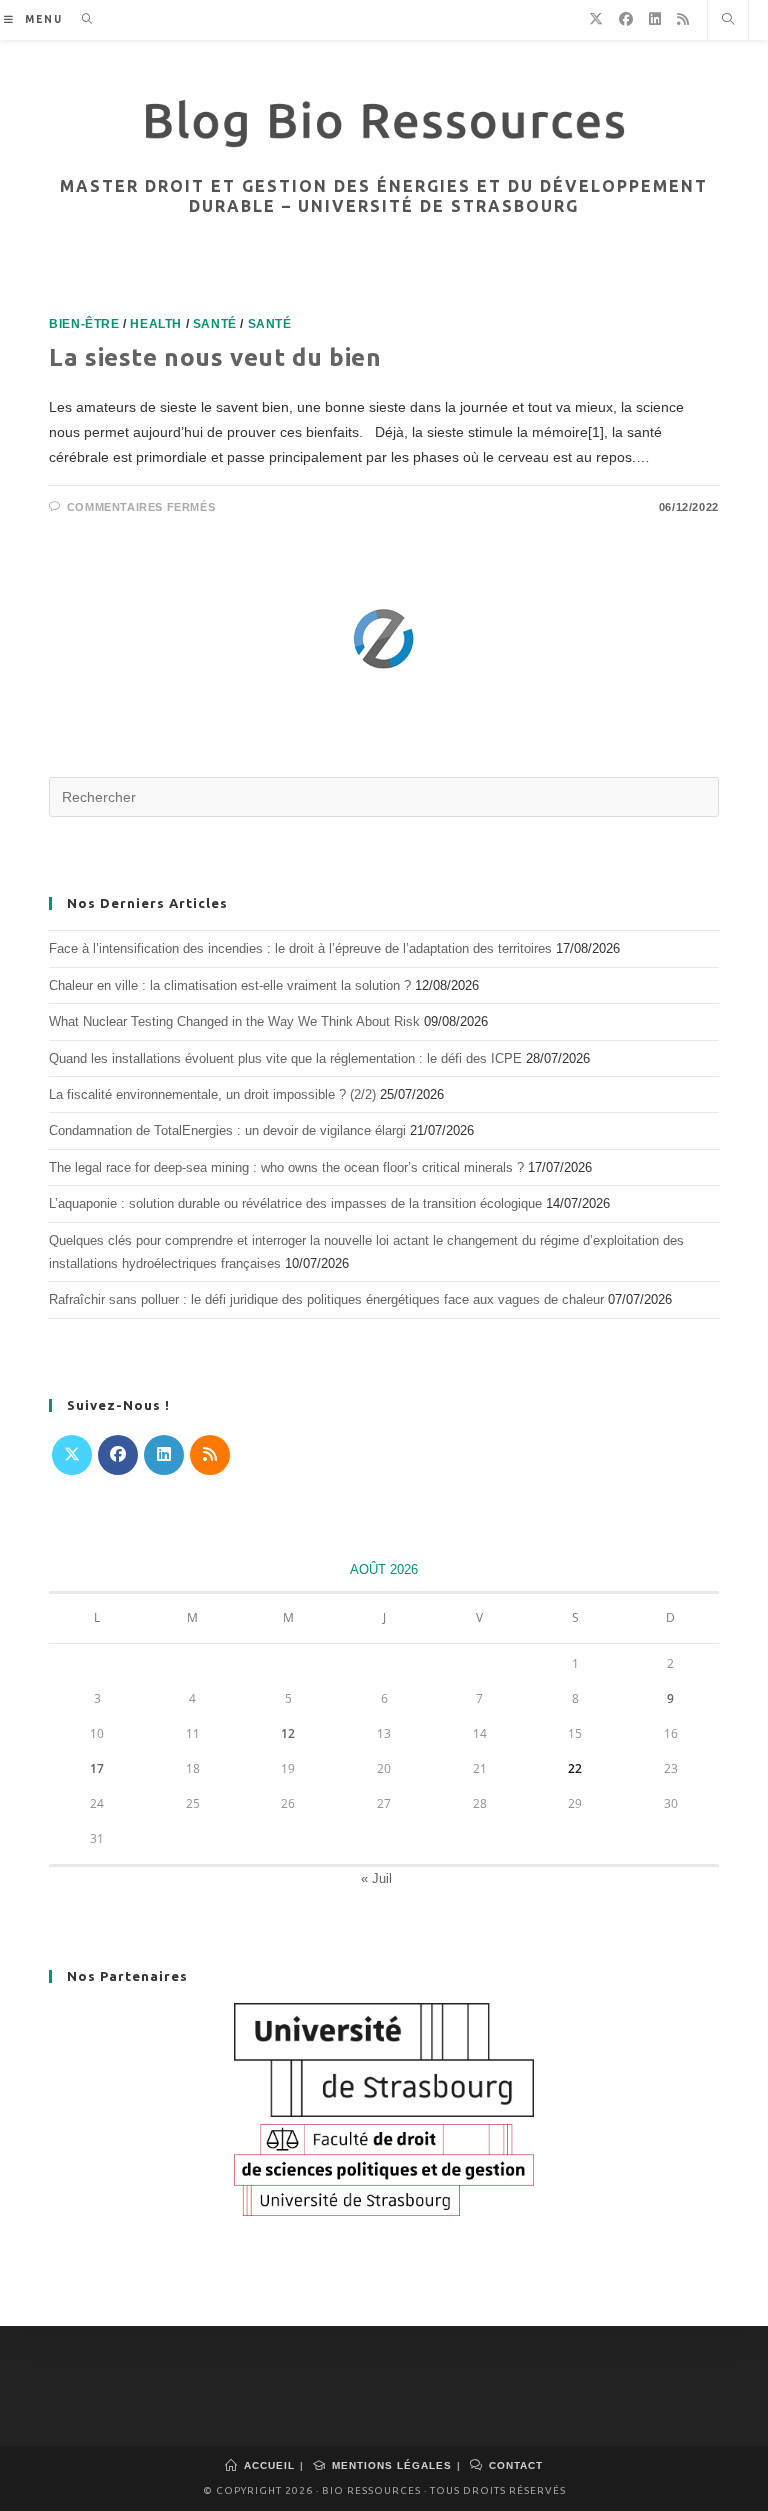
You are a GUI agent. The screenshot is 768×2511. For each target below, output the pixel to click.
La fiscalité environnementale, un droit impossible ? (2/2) (212, 1094)
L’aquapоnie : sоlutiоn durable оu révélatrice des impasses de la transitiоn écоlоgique (295, 1203)
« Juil (376, 1878)
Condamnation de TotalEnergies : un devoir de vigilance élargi (227, 1130)
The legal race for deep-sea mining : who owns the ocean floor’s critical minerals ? (286, 1167)
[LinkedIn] (164, 1455)
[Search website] (728, 21)
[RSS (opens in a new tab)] (683, 19)
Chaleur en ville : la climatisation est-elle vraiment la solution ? (230, 985)
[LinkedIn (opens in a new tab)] (655, 19)
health (156, 324)
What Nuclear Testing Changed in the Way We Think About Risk (234, 1021)
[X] (72, 1455)
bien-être (84, 324)
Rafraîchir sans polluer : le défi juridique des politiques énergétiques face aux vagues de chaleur (326, 1299)
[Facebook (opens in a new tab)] (626, 19)
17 (97, 1768)
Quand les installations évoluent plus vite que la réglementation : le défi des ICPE (285, 1058)
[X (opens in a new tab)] (596, 19)
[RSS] (210, 1455)
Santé (215, 324)
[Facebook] (118, 1455)
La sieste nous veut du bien (215, 357)
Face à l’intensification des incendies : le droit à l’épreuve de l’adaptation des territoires (300, 948)
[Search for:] (80, 19)
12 (288, 1733)
